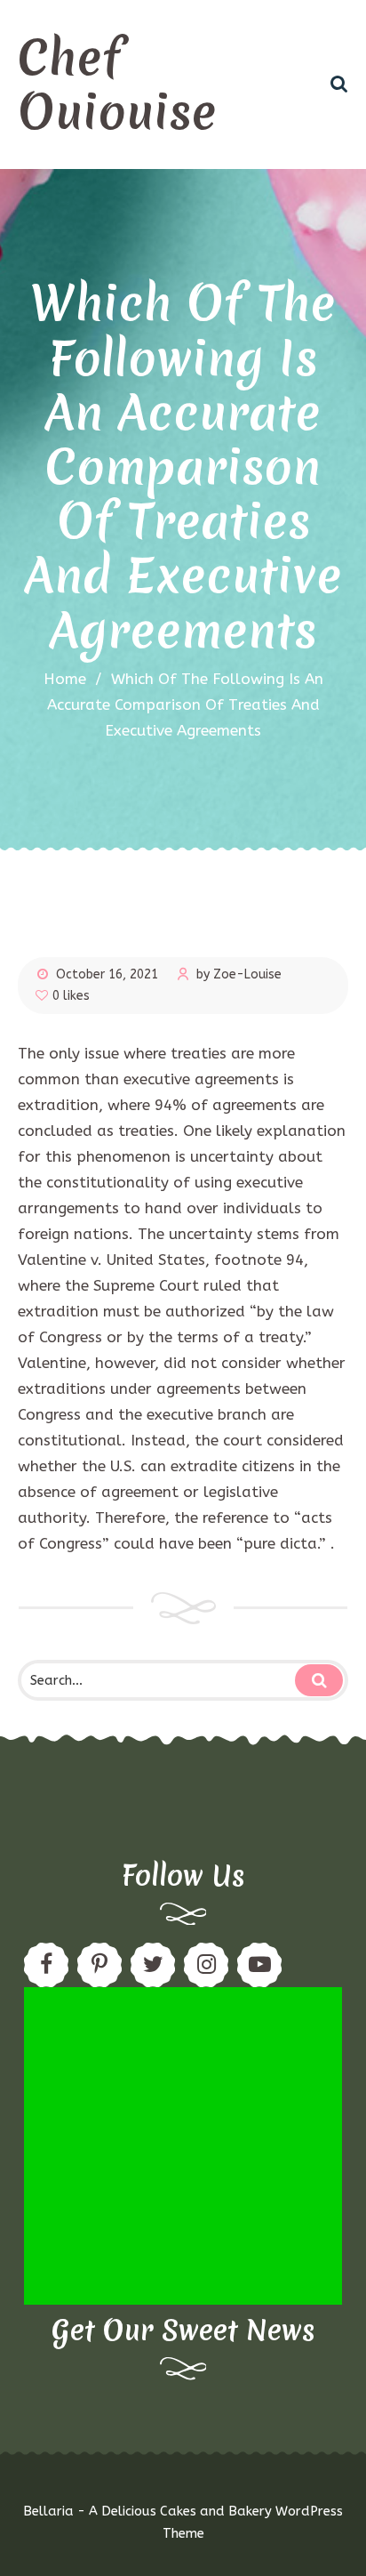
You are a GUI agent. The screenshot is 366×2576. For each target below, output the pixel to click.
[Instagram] (206, 1965)
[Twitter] (153, 1965)
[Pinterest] (99, 1965)
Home (65, 679)
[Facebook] (46, 1965)
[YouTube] (259, 1965)
